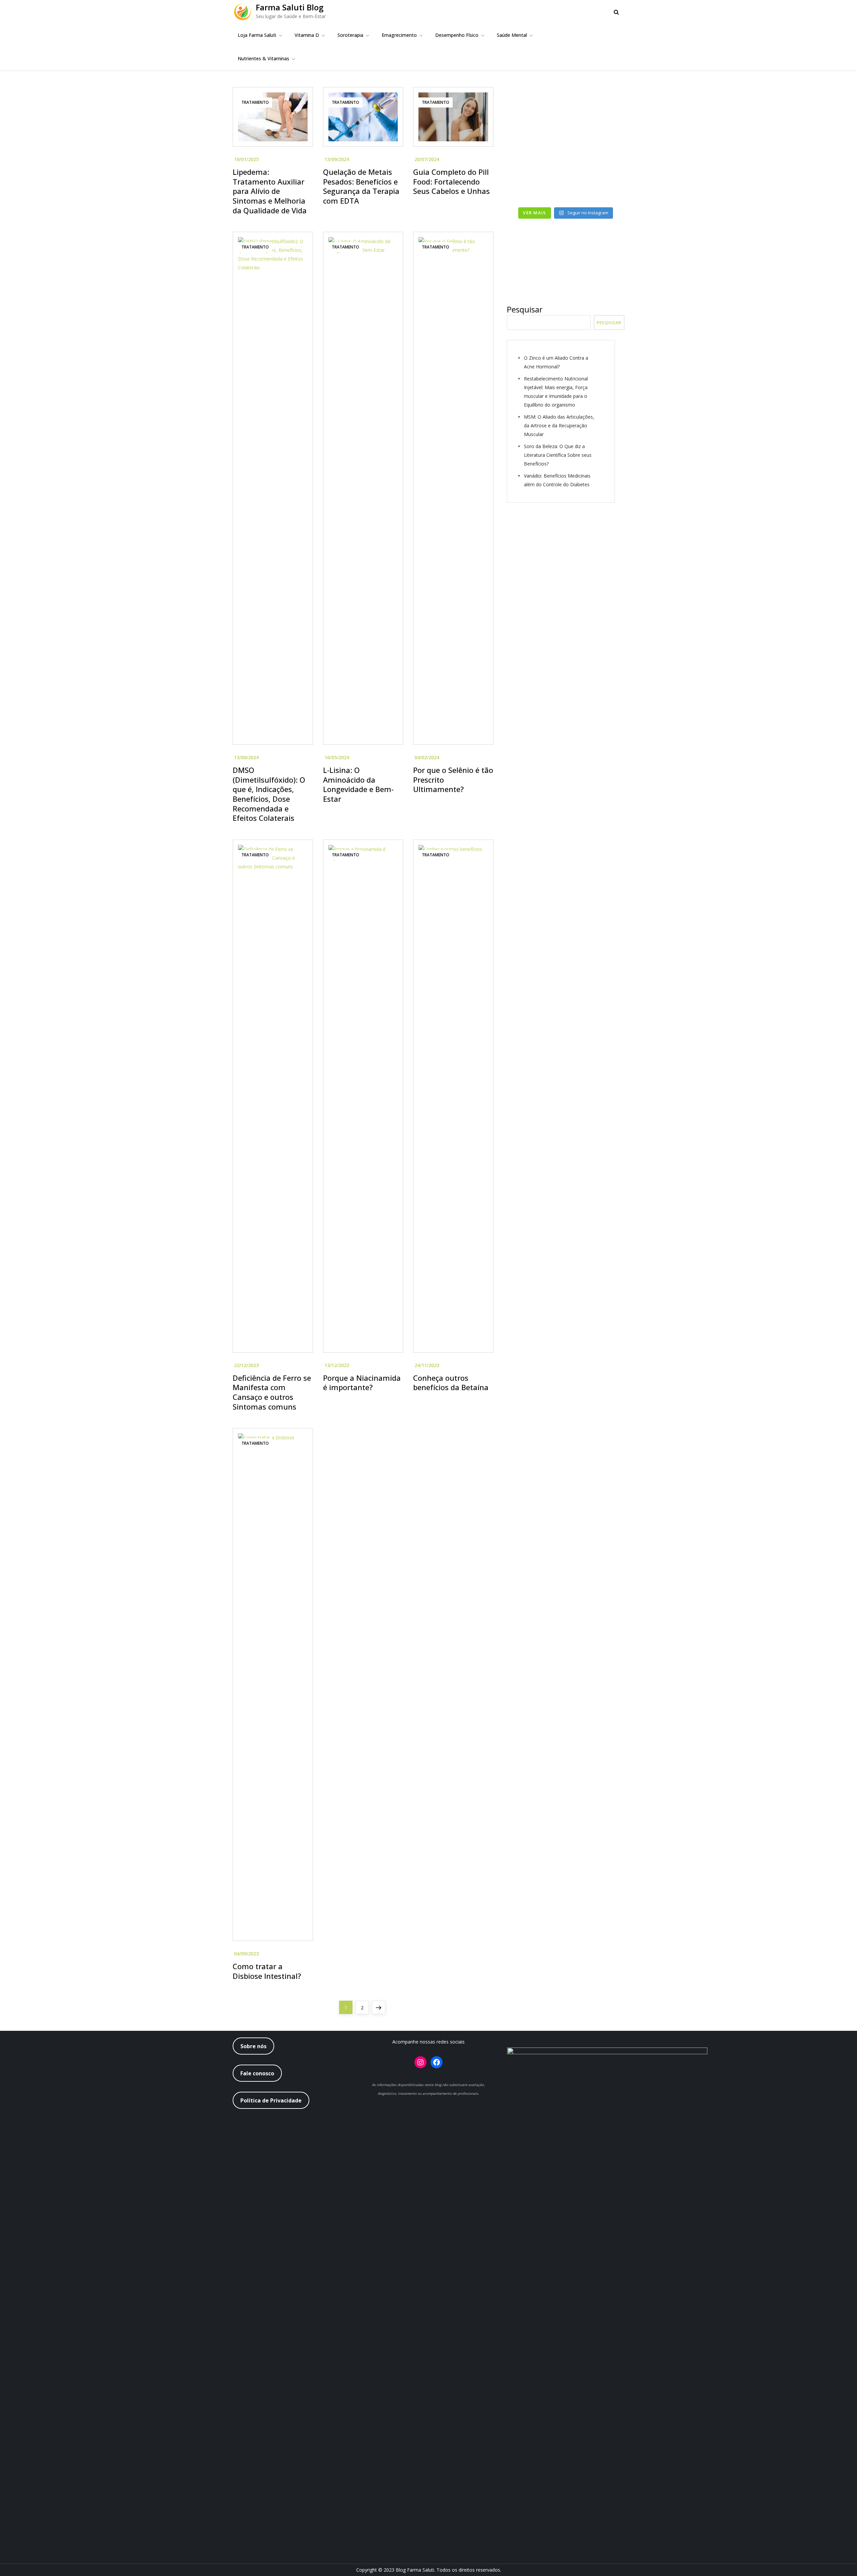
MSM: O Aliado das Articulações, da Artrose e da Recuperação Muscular (559, 425)
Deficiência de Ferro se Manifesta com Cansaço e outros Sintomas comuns (272, 1392)
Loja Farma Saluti (257, 35)
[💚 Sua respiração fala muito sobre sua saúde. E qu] (535, 186)
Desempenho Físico (457, 35)
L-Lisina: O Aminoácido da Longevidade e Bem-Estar (358, 784)
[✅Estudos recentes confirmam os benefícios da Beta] (535, 114)
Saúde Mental (512, 35)
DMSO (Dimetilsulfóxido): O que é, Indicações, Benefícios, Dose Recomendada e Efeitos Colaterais (269, 794)
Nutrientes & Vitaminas (263, 58)
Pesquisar (525, 309)
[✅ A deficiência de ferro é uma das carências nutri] (596, 186)
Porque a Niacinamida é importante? (362, 1383)
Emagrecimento (399, 35)
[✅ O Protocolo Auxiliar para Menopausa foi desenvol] (596, 114)
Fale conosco (257, 2073)
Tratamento (255, 102)
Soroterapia (350, 35)
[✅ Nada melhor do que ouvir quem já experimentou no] (596, 150)
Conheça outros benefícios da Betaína (451, 1383)
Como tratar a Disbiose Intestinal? (267, 1971)
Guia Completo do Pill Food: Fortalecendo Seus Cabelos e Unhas (451, 181)
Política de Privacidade (271, 2100)
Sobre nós (253, 2046)
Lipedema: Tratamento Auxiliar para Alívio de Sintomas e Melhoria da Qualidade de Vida (270, 191)
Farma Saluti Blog (290, 7)
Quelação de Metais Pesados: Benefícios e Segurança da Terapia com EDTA (361, 186)
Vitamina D (307, 35)
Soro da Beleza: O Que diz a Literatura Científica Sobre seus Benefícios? (558, 455)
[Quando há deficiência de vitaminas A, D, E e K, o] (535, 150)
